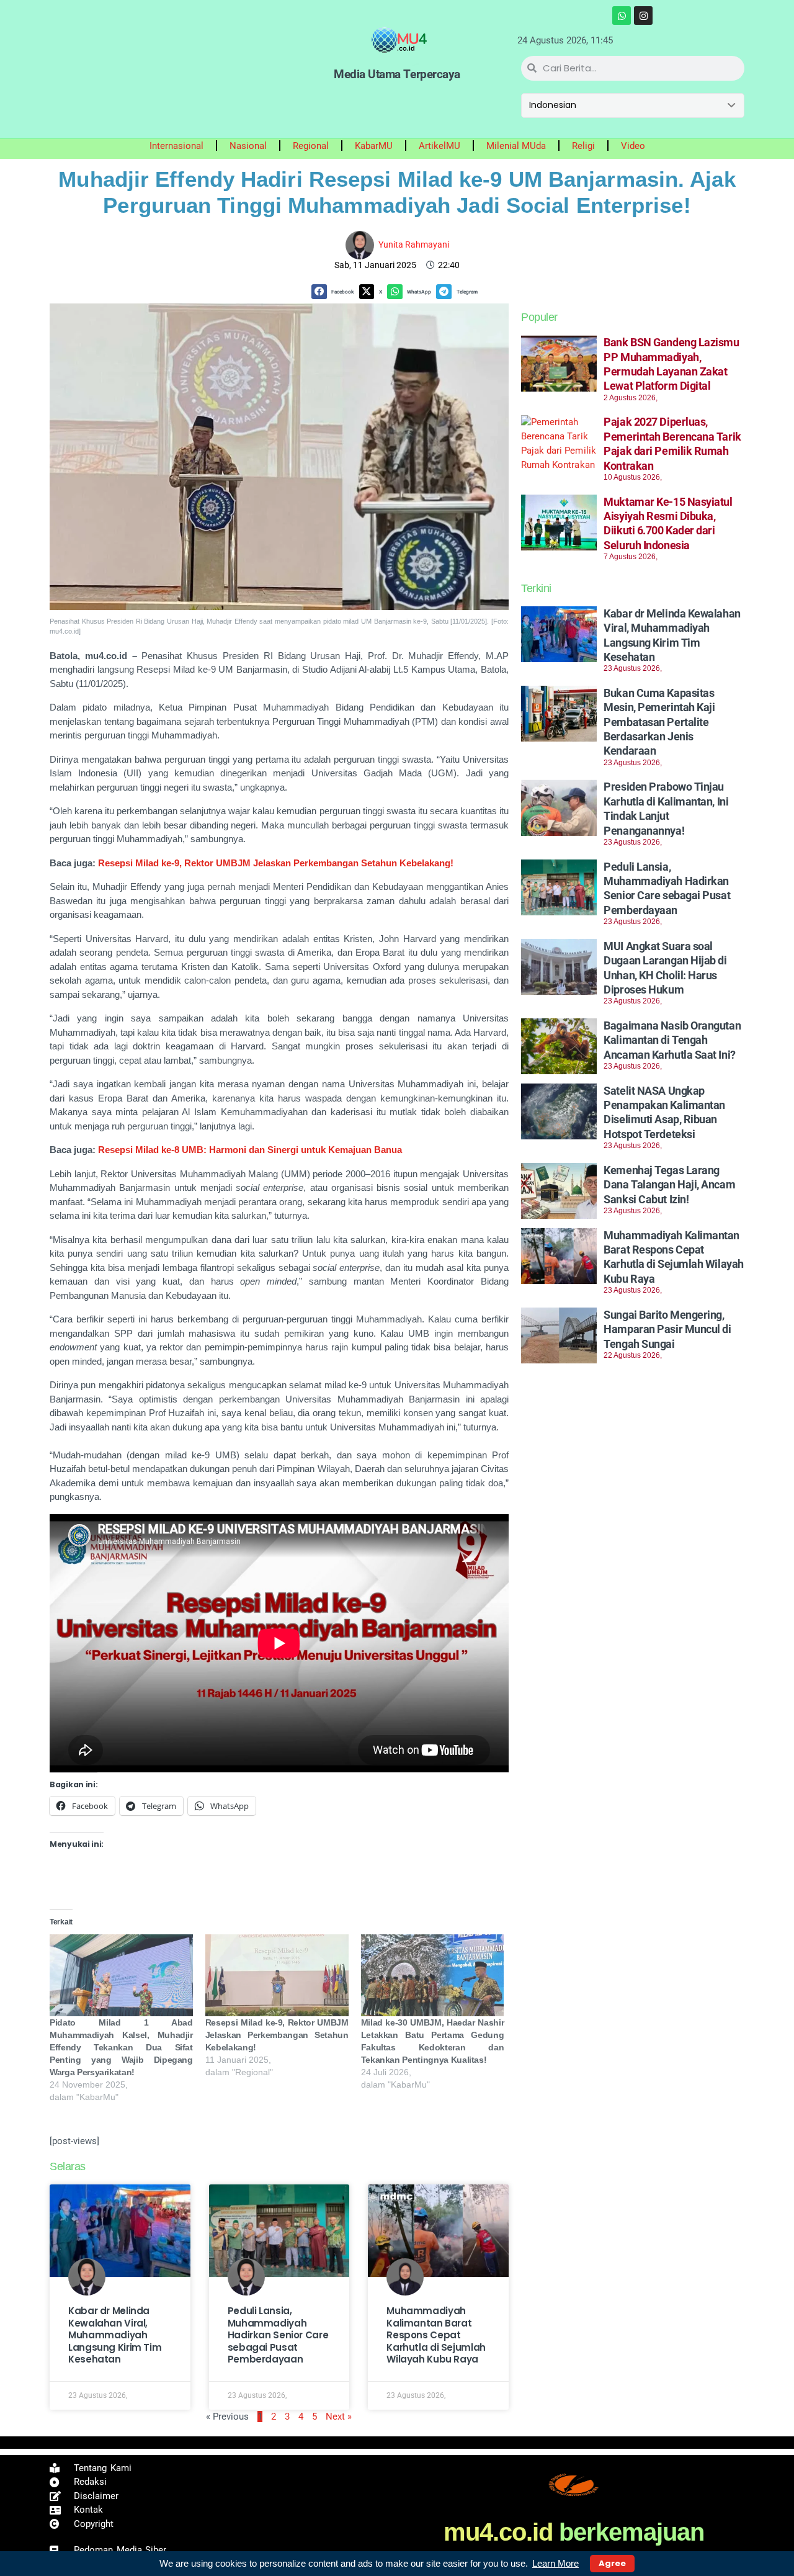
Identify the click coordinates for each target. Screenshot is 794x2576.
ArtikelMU (439, 146)
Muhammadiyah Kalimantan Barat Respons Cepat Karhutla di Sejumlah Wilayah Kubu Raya (436, 2335)
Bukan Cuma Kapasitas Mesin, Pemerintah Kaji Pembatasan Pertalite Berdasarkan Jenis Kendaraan (659, 722)
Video (633, 146)
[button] (335, 292)
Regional (311, 146)
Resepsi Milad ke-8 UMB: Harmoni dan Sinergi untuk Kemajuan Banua (250, 1150)
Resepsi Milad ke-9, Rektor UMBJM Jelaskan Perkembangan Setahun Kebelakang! (276, 863)
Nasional (248, 146)
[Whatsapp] (622, 16)
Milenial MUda (516, 146)
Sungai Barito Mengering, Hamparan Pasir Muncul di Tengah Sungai (667, 1329)
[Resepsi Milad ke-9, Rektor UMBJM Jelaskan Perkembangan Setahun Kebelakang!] (277, 1975)
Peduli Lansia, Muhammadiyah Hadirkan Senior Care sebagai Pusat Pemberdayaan (278, 2335)
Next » (339, 2417)
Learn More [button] (555, 2563)
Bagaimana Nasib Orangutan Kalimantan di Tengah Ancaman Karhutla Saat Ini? (672, 1040)
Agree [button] (612, 2563)
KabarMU (374, 146)
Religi (583, 146)
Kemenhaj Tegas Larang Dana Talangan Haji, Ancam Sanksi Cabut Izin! (669, 1185)
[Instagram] (643, 16)
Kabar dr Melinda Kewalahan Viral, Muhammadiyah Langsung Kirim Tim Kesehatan (115, 2335)
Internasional (176, 146)
